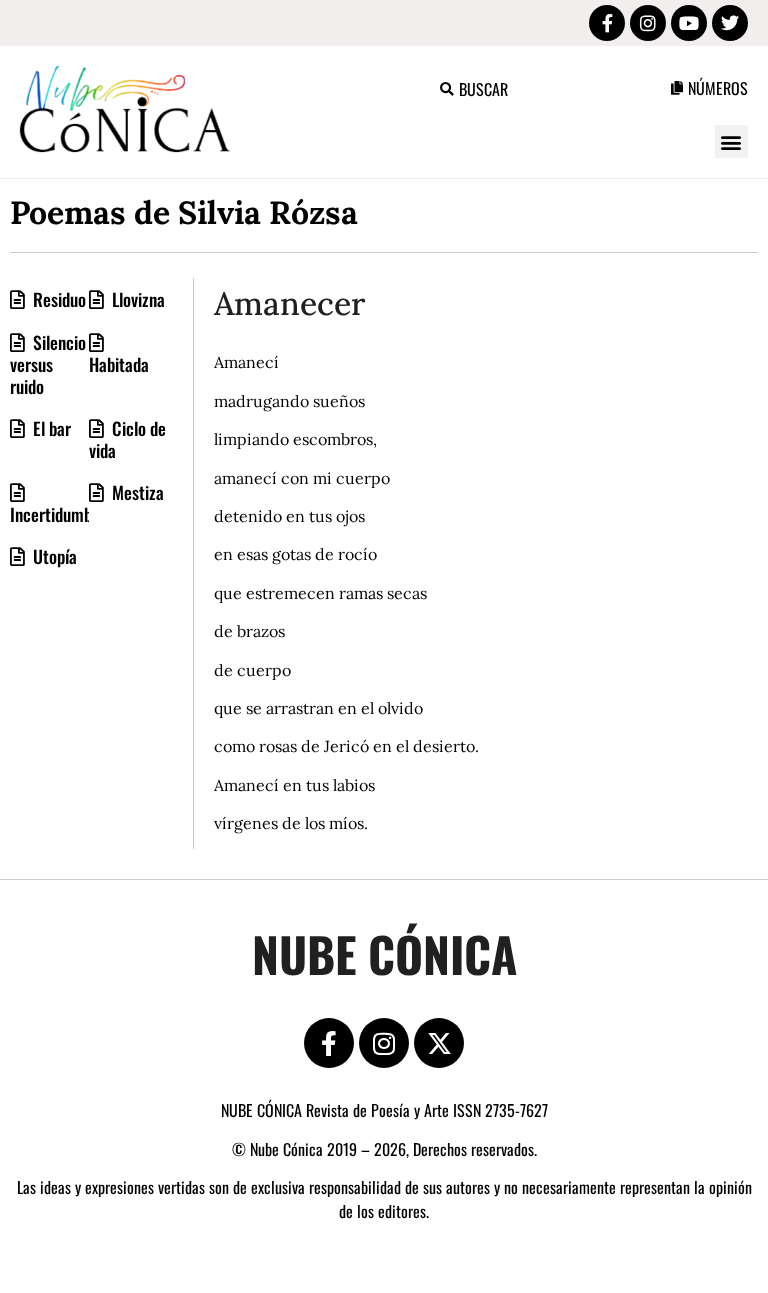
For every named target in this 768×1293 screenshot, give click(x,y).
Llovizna (136, 299)
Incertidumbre (58, 514)
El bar (50, 428)
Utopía (53, 556)
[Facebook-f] (329, 1043)
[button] (731, 141)
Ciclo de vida (127, 439)
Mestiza (136, 492)
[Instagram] (384, 1043)
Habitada (119, 364)
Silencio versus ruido (48, 363)
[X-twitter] (439, 1043)
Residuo (57, 299)
